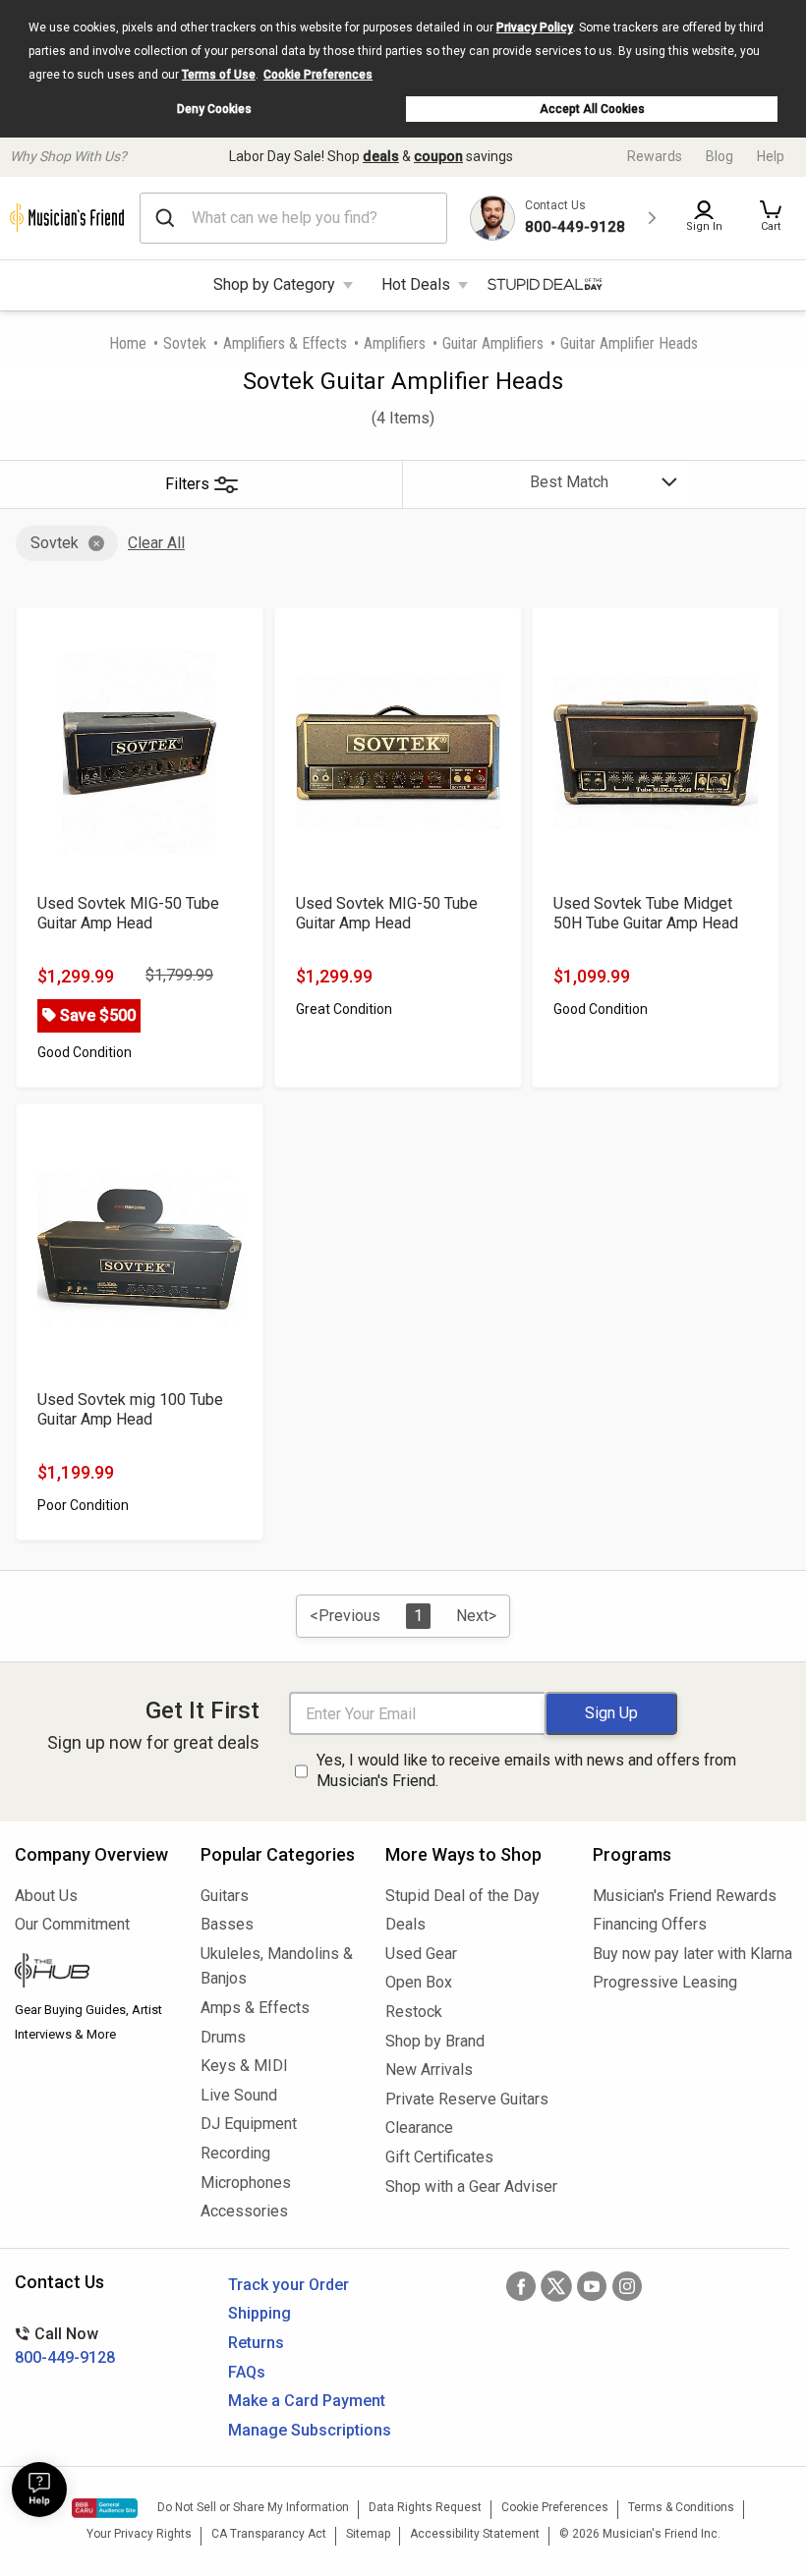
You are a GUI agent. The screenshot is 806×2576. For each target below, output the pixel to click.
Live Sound (239, 2095)
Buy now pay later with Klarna (692, 1954)
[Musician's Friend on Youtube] (592, 2286)
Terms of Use (219, 75)
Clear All (156, 543)
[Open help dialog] (39, 2490)
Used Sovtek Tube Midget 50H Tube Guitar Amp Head (646, 913)
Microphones (246, 2183)
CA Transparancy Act (269, 2534)
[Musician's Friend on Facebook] (521, 2286)
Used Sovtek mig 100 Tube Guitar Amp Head (130, 1409)
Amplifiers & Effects (285, 343)
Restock (414, 2012)
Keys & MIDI (244, 2066)
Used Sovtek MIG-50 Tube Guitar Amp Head (128, 913)
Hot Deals (416, 284)
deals (381, 156)
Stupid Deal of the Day (462, 1896)
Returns (256, 2343)
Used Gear (421, 1954)
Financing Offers (650, 1924)
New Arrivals (429, 2070)
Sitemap (368, 2534)
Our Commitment (72, 1924)
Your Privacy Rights (139, 2534)
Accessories (244, 2211)
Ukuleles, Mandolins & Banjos (277, 1966)
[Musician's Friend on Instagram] (627, 2286)
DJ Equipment (249, 2124)
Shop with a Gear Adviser (471, 2186)
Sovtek (185, 343)
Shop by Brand (435, 2041)
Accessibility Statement (475, 2534)
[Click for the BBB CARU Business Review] (105, 2508)
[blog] (93, 1973)
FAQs (247, 2372)
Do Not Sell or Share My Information (253, 2507)
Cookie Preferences (318, 75)
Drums (223, 2037)
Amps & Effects (255, 2008)
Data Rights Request (425, 2507)
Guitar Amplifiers (493, 343)
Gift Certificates (439, 2157)
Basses (227, 1924)
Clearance (419, 2128)
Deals (405, 1924)
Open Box (419, 1982)
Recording (235, 2153)
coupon (438, 156)
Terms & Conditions (681, 2507)
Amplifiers (395, 343)
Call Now (65, 2346)
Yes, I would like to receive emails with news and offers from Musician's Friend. (526, 1770)
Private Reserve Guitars (467, 2099)
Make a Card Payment (307, 2401)
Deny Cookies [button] (214, 109)
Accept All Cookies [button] (592, 109)
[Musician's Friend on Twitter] (556, 2286)
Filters (187, 484)
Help (771, 156)
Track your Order (288, 2285)
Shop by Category (274, 284)
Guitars (225, 1896)
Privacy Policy (535, 28)
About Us (46, 1896)
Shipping (259, 2313)
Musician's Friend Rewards (685, 1896)
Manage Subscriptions (310, 2430)
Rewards (655, 156)
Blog (720, 156)
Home (128, 343)
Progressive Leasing (665, 1982)
